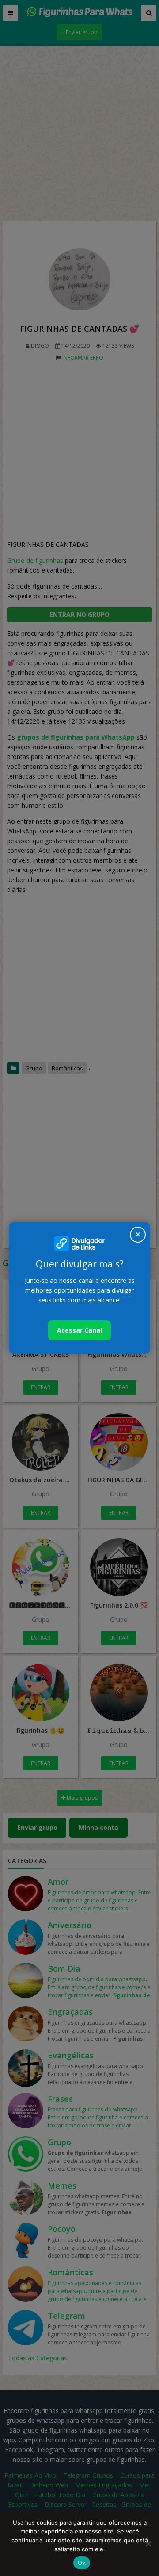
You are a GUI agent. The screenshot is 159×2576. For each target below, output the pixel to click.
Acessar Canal (79, 1330)
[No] (148, 2544)
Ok (82, 2563)
